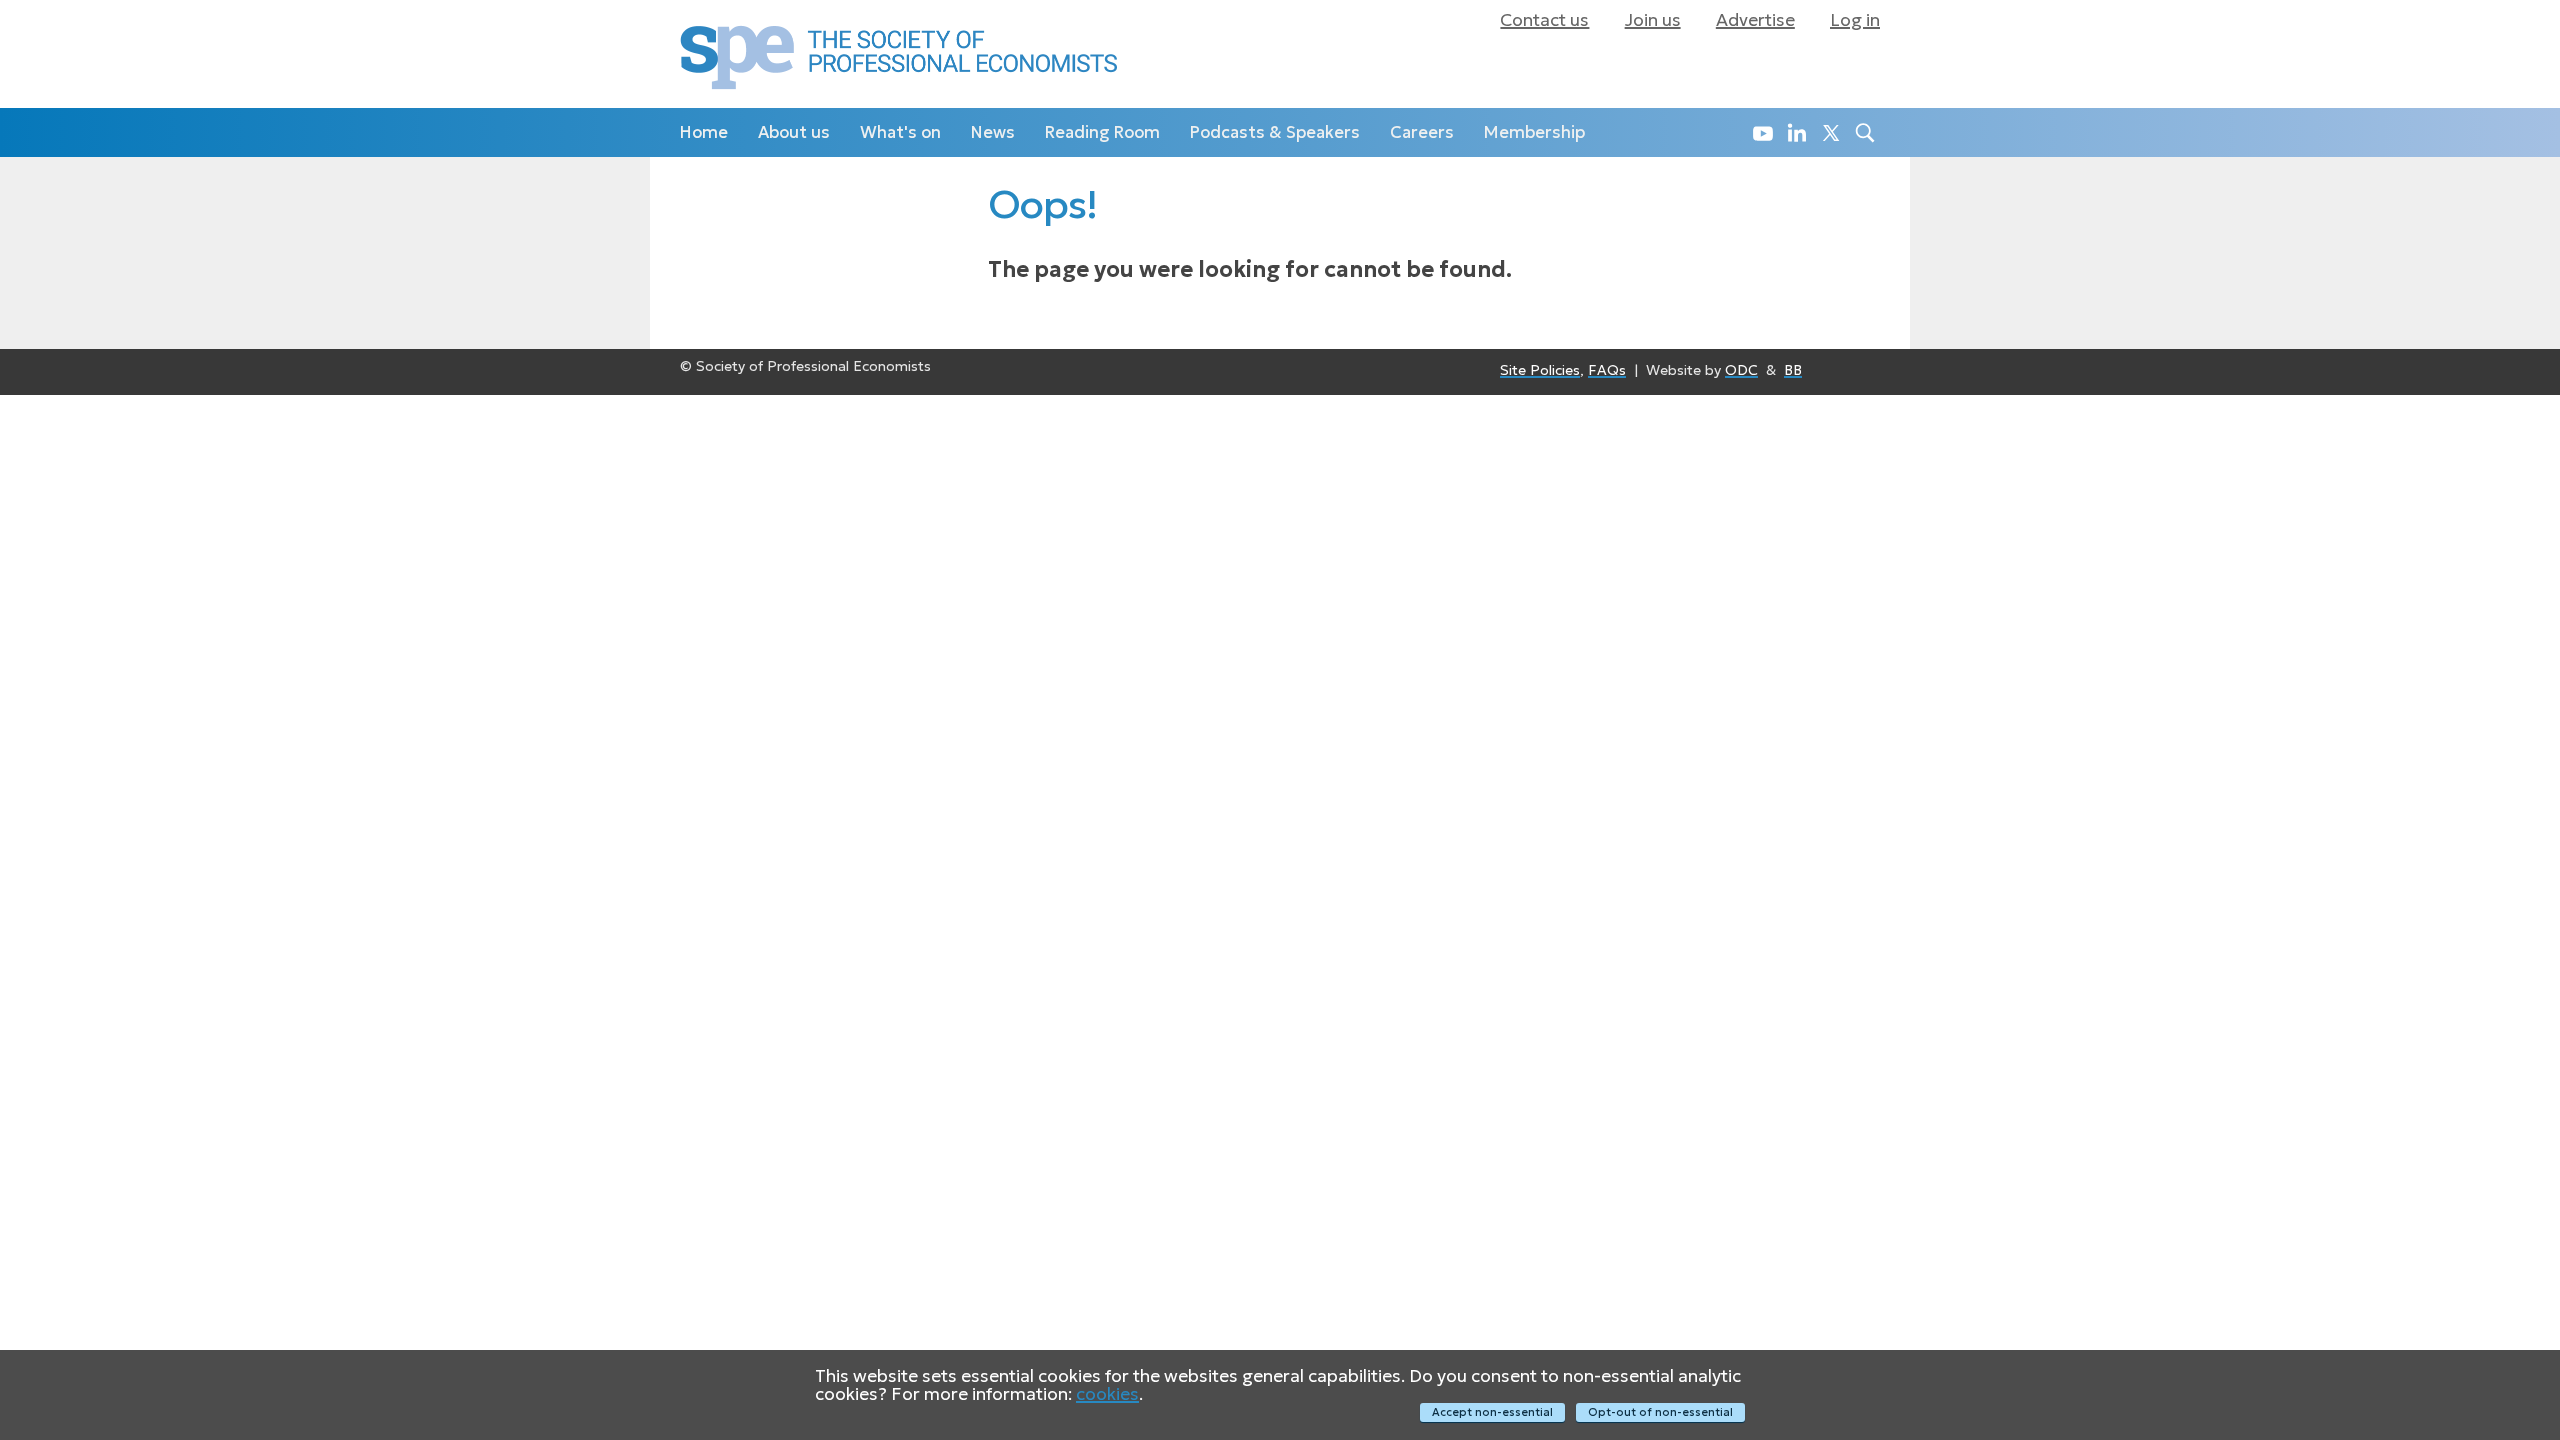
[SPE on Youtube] (1760, 133)
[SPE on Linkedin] (1794, 133)
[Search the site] (1862, 133)
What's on (900, 132)
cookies (1107, 1394)
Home (704, 132)
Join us (1653, 20)
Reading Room (1102, 132)
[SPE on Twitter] (1828, 133)
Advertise (1755, 20)
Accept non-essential (1492, 1412)
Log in (1855, 20)
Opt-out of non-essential (1660, 1412)
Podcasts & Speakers (1275, 132)
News (993, 132)
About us (794, 132)
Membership (1534, 132)
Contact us (1544, 20)
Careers (1422, 132)
